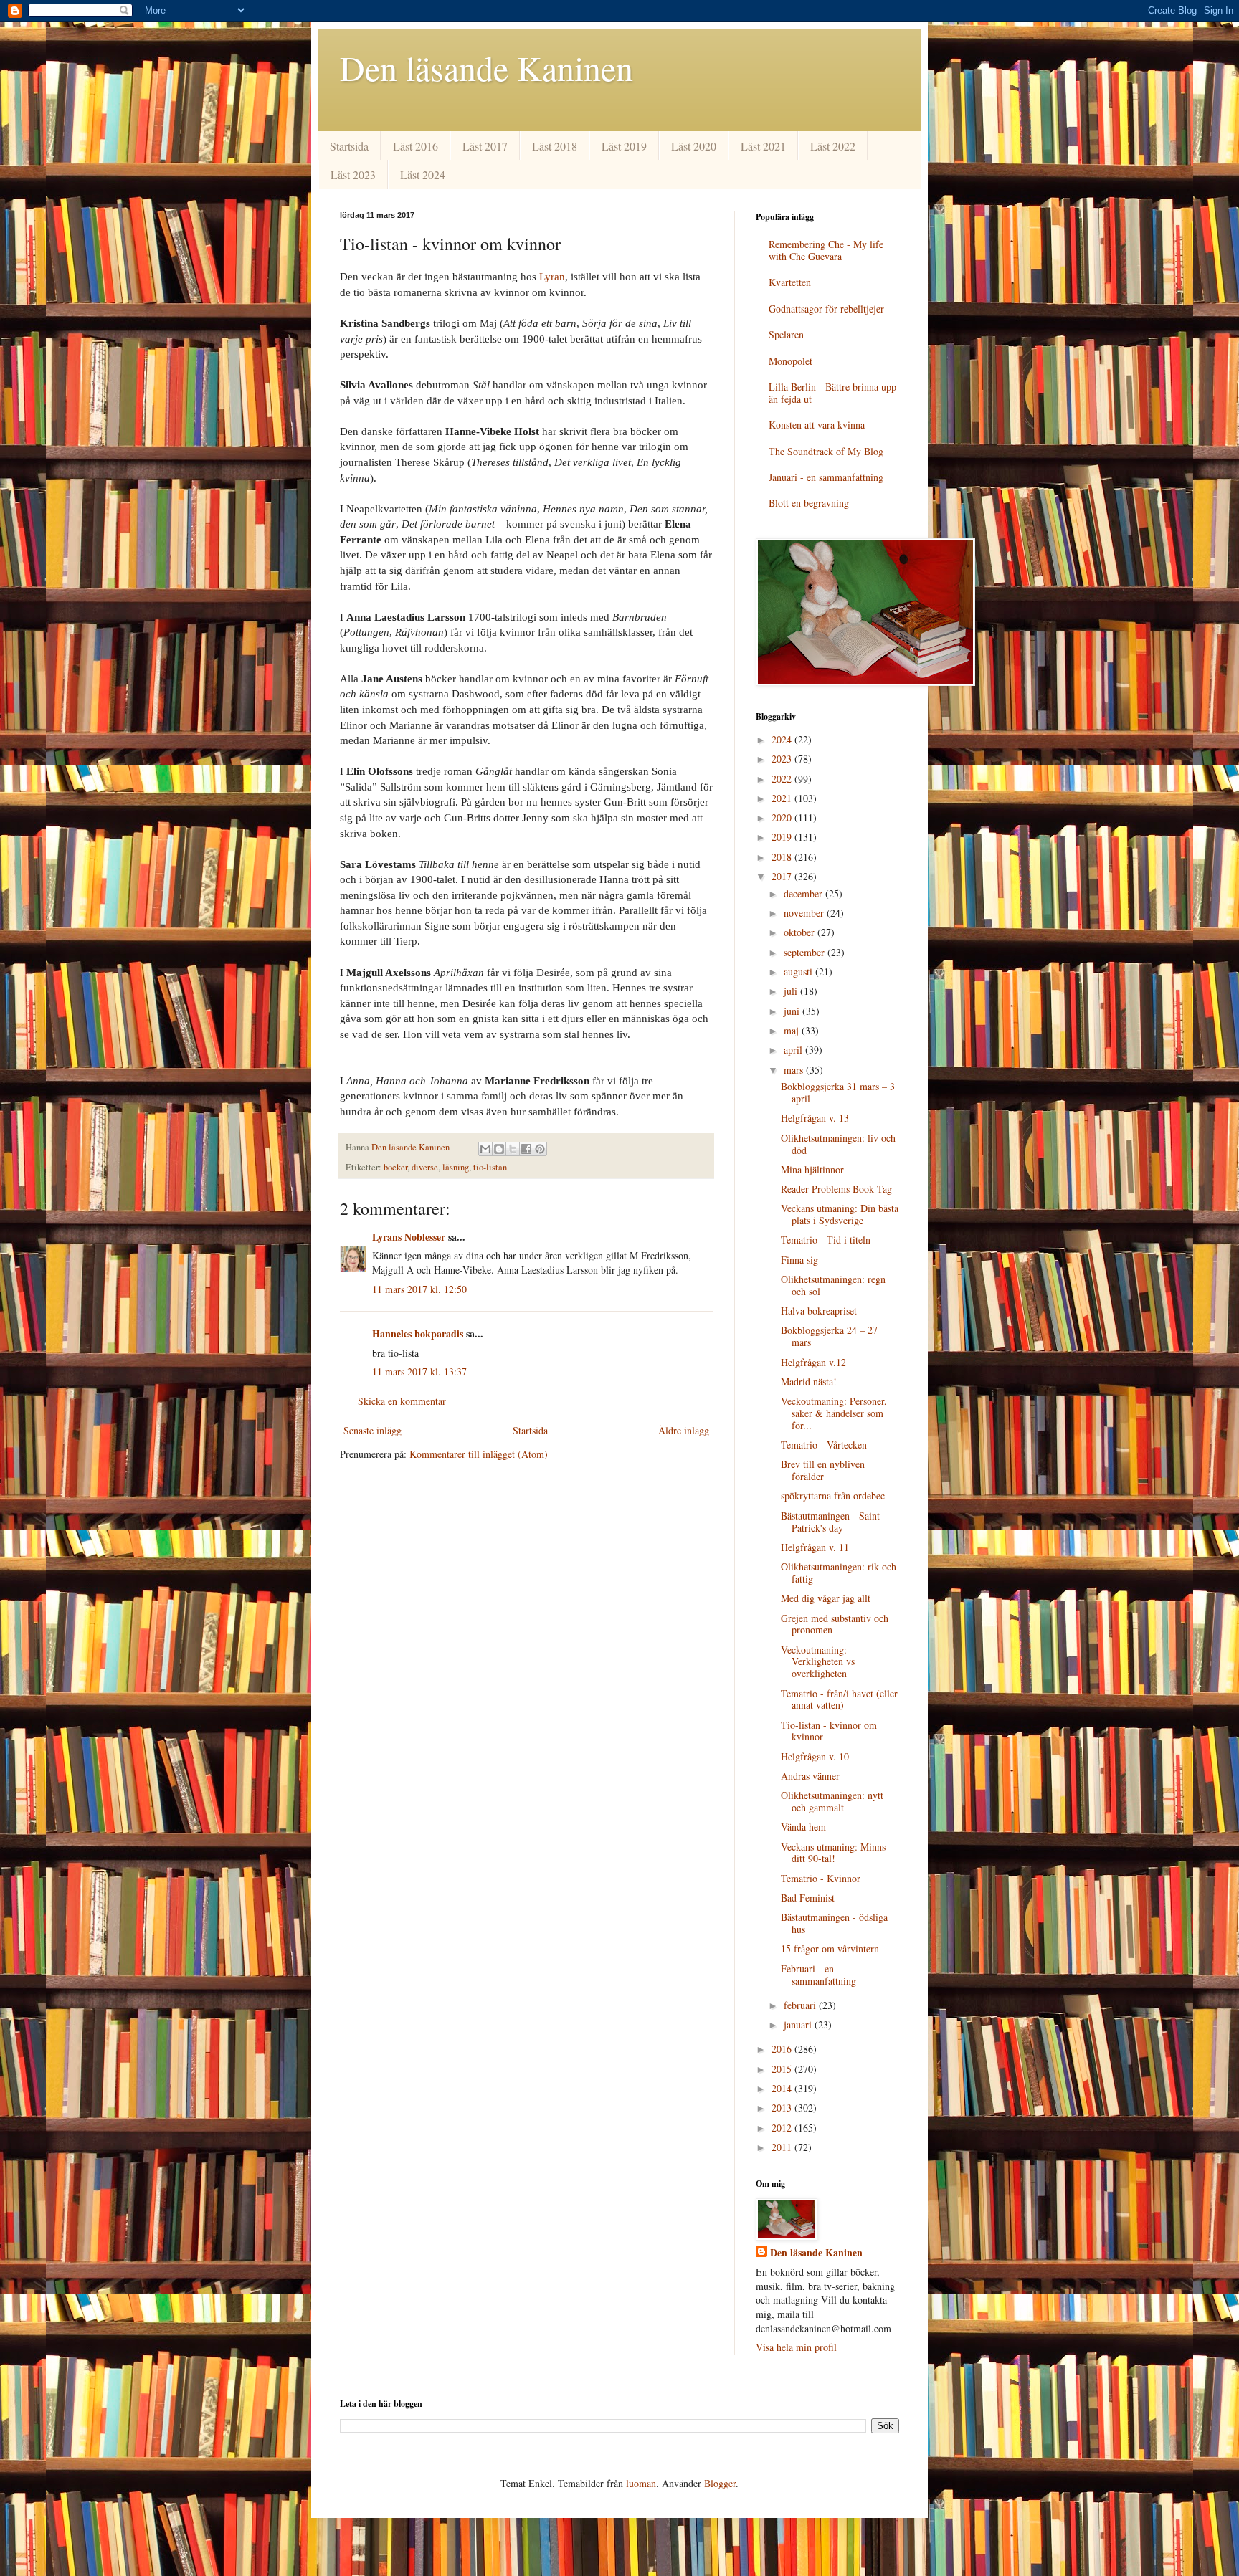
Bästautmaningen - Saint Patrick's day (830, 1522)
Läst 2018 (555, 146)
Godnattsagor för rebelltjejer (826, 309)
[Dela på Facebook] (526, 1149)
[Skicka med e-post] (485, 1149)
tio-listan (490, 1167)
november (805, 913)
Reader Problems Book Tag (836, 1189)
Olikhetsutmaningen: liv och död (838, 1144)
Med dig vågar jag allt (826, 1598)
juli (792, 991)
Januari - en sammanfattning (826, 477)
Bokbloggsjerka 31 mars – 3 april (838, 1092)
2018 (783, 857)
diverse (425, 1167)
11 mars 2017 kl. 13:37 (419, 1372)
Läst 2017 (485, 146)
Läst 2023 (353, 175)
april (794, 1050)
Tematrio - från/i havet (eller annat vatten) (839, 1699)
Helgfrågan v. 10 (815, 1756)
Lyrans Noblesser (409, 1237)
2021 (783, 798)
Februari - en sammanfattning (818, 1975)
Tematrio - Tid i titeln (826, 1240)
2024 (783, 739)
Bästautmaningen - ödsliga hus (834, 1923)
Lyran (552, 276)
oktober (801, 932)
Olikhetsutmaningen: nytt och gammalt (832, 1801)
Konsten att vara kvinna (817, 425)
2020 (783, 817)
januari (799, 2024)
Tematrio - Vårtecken (824, 1445)
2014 (783, 2088)
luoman (641, 2483)
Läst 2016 (416, 146)
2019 (783, 837)
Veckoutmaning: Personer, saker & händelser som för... (834, 1413)
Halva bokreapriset (819, 1311)
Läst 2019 (624, 146)
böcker (395, 1167)
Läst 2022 (833, 146)
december (804, 893)
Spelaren (786, 334)
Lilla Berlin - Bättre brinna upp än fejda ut (832, 393)
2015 (783, 2069)
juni (793, 1011)
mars (795, 1070)
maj (793, 1030)
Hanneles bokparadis (418, 1334)
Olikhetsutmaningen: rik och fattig (839, 1573)
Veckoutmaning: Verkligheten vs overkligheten (818, 1662)
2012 (783, 2128)
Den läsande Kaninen (486, 67)
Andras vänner (810, 1776)
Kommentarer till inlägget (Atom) (479, 1454)
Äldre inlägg (684, 1430)
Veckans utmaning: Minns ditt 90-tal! (833, 1853)
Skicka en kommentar (402, 1401)
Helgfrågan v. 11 (815, 1547)
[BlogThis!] (499, 1149)
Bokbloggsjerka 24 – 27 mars (829, 1336)
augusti (799, 972)
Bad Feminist (808, 1898)
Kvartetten (790, 282)
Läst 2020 (694, 146)
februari (801, 2005)
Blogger (720, 2483)
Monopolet (791, 361)
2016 (783, 2049)
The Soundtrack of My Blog (826, 451)
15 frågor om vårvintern (830, 1948)
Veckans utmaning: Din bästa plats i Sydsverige (840, 1214)
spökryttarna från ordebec (833, 1495)
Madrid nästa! (809, 1382)
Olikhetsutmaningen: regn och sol (833, 1285)
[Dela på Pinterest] (540, 1149)
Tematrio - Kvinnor (821, 1878)
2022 (783, 779)
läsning (456, 1167)
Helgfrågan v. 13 (815, 1118)
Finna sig (799, 1260)
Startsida (349, 146)
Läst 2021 (763, 146)
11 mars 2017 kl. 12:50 (419, 1289)
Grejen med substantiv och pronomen (835, 1624)
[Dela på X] (513, 1149)
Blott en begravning (809, 503)
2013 (783, 2108)
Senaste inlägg (372, 1430)
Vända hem (803, 1827)
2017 (783, 876)
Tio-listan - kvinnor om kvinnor (829, 1731)
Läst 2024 (423, 175)
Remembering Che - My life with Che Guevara (826, 250)
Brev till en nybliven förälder (823, 1470)
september (806, 952)
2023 (783, 759)
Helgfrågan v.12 (813, 1362)
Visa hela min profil (796, 2347)
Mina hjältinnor (812, 1169)
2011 (783, 2147)
